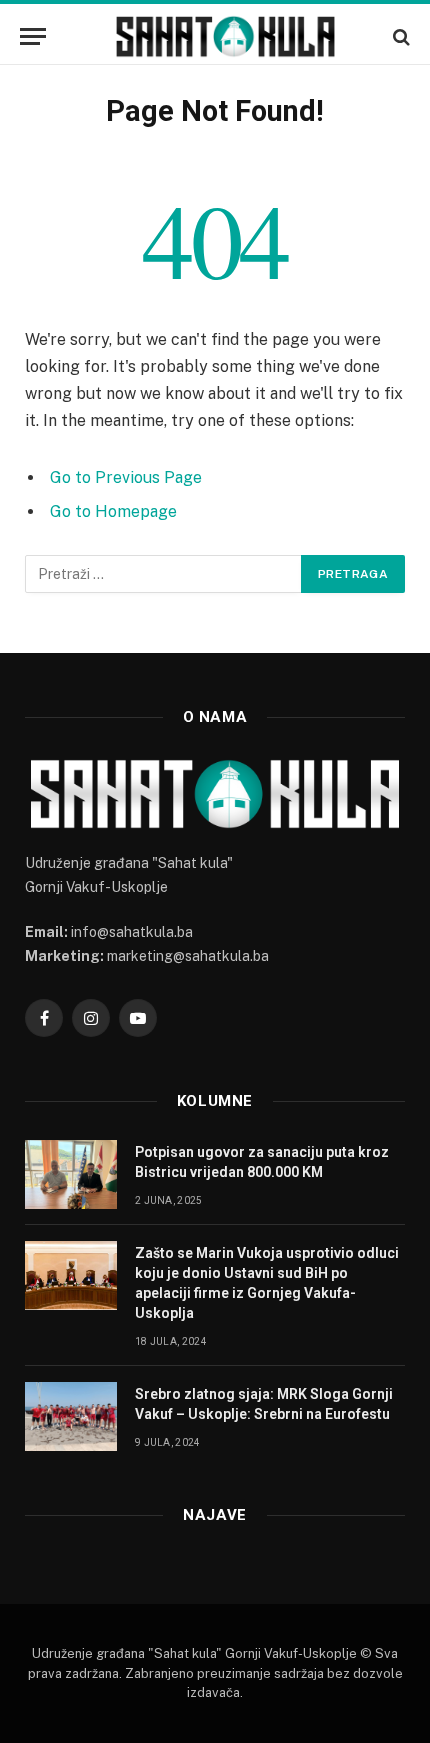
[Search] (399, 36)
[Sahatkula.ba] (225, 36)
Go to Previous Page (126, 477)
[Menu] (33, 36)
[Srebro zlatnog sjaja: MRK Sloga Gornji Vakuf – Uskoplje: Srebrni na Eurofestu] (71, 1416)
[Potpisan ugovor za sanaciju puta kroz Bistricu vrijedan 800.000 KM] (71, 1174)
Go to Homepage (113, 511)
